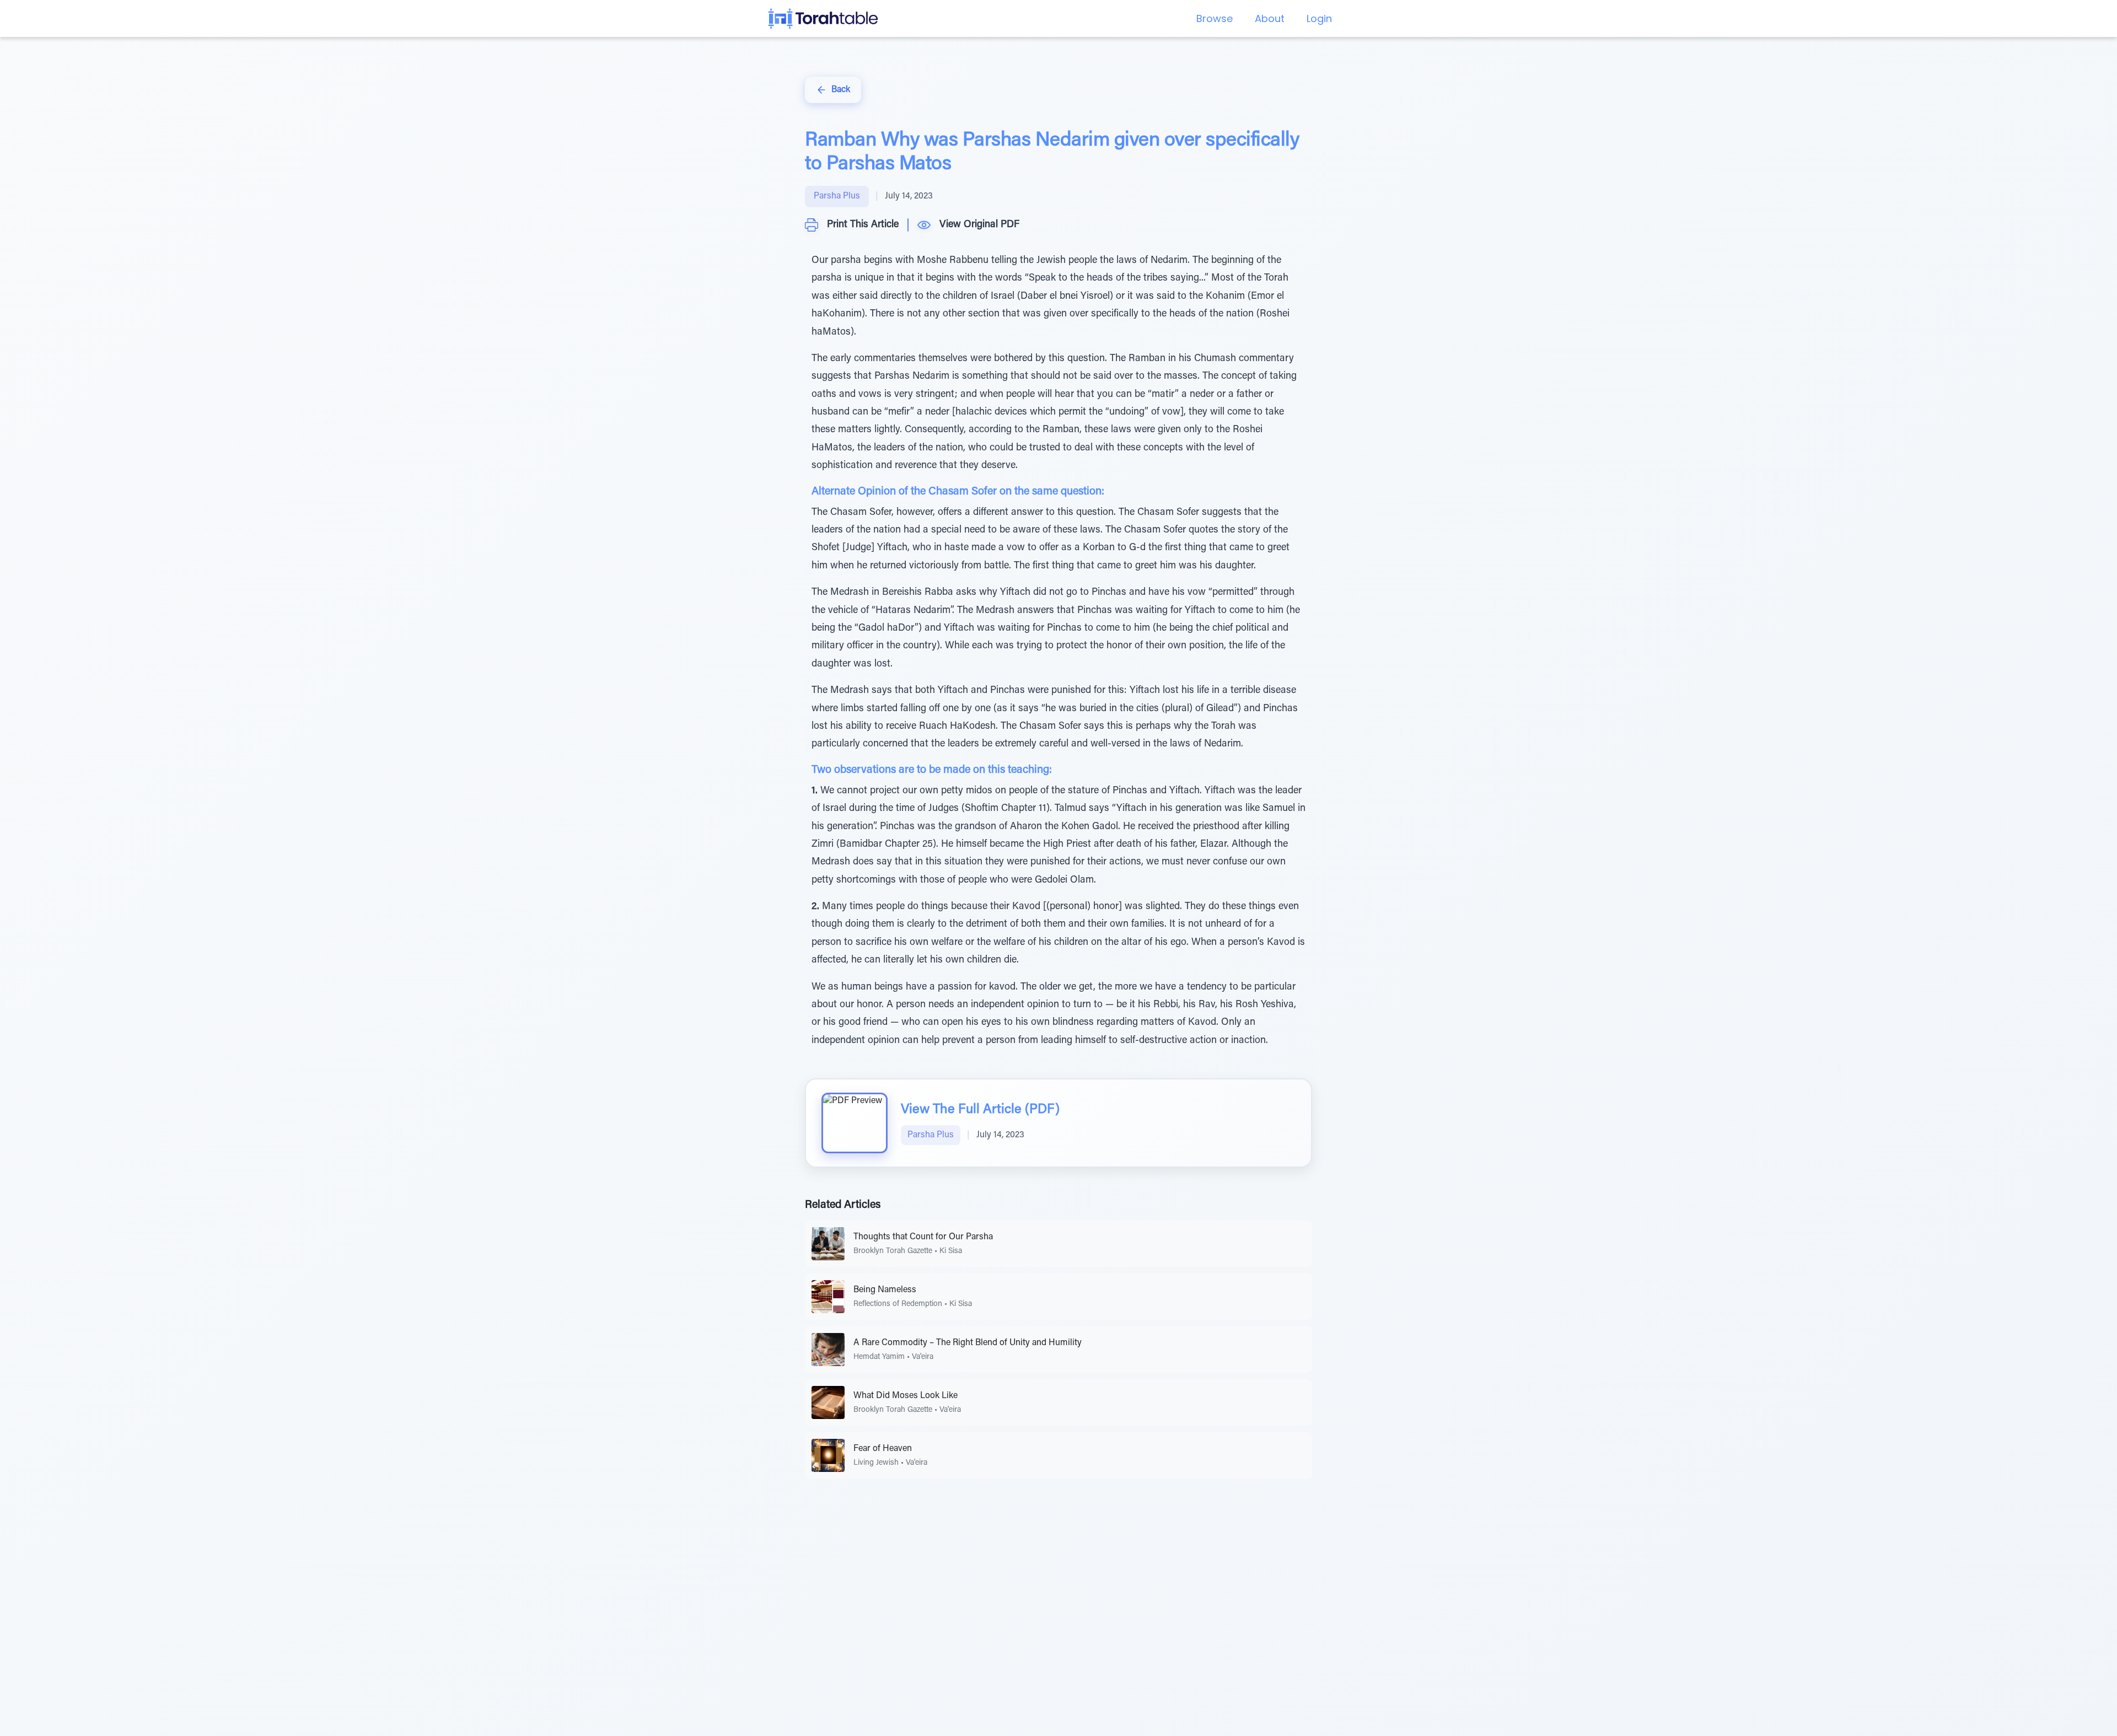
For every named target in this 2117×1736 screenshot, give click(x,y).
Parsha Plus (837, 196)
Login (1319, 18)
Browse (1215, 18)
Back (841, 90)
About (1270, 18)
